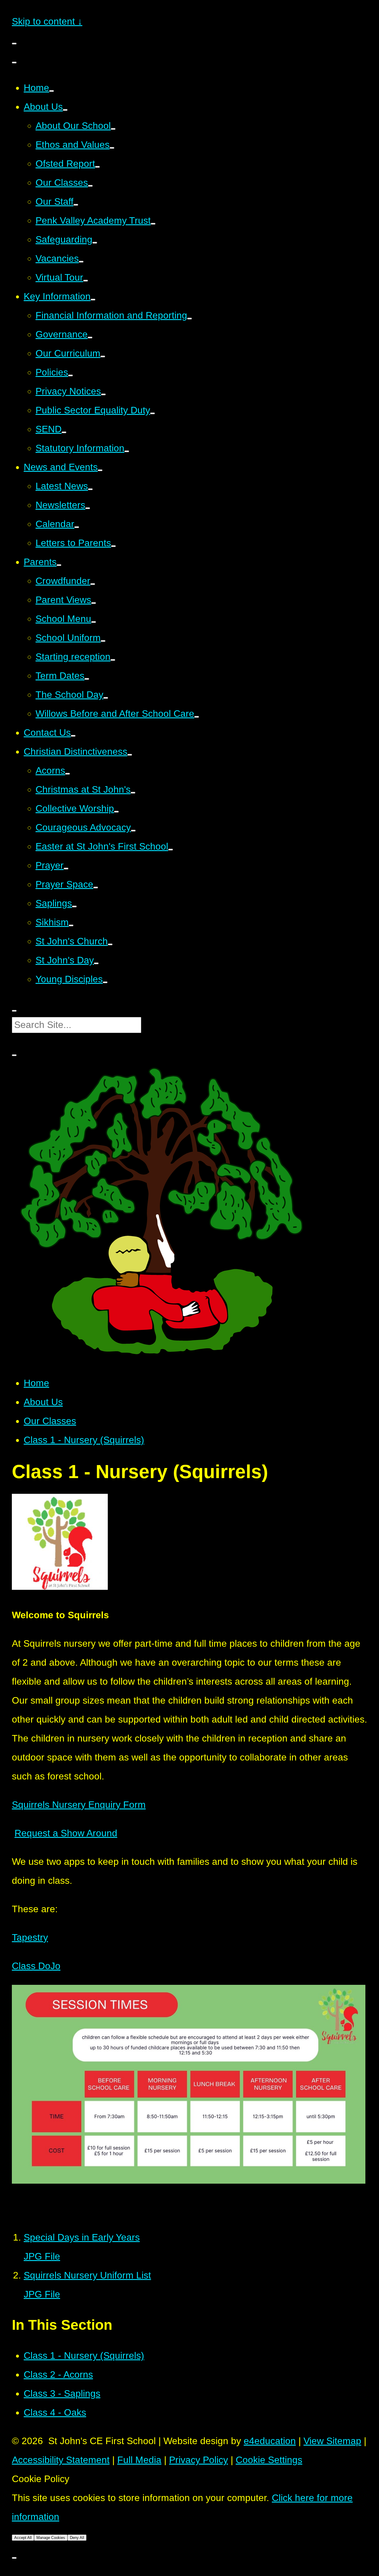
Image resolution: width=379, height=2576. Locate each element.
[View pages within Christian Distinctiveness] (130, 755)
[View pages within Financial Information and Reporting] (189, 319)
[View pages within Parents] (59, 565)
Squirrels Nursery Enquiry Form (79, 1805)
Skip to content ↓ (47, 21)
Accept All (23, 2538)
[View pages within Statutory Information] (127, 451)
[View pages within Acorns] (68, 774)
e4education (270, 2441)
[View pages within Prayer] (66, 869)
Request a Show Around (66, 1833)
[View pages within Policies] (70, 375)
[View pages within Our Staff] (76, 205)
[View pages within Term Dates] (87, 679)
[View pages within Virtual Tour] (86, 281)
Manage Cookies (51, 2538)
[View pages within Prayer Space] (96, 888)
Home (36, 1383)
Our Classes (50, 1421)
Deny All (77, 2538)
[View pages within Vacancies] (81, 262)
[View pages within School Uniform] (103, 641)
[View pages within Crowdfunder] (93, 584)
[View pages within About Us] (65, 110)
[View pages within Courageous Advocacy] (133, 831)
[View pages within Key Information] (93, 300)
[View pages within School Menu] (94, 622)
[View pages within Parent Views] (94, 603)
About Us (43, 1402)
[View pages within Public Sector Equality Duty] (152, 413)
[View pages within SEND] (64, 432)
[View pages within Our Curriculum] (103, 356)
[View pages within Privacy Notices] (103, 394)
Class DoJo (36, 1966)
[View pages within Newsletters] (88, 508)
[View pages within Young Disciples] (105, 982)
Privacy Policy (199, 2460)
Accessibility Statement (61, 2460)
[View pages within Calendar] (77, 527)
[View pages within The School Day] (106, 698)
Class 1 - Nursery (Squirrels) (84, 1440)
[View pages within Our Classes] (90, 186)
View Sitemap (332, 2441)
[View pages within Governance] (90, 338)
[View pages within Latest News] (90, 489)
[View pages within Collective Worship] (116, 812)
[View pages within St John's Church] (110, 944)
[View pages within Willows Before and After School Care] (197, 717)
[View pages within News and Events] (100, 470)
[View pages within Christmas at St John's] (133, 793)
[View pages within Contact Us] (73, 736)
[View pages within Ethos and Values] (112, 148)
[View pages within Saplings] (74, 906)
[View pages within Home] (52, 91)
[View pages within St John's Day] (96, 963)
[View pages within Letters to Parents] (113, 546)
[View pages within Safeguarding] (95, 243)
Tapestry (30, 1937)
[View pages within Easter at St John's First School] (171, 850)
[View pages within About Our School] (113, 129)
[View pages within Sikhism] (71, 925)
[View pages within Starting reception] (113, 660)
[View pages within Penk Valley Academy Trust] (153, 224)
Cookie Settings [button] (269, 2460)
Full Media (139, 2460)
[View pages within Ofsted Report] (97, 167)
